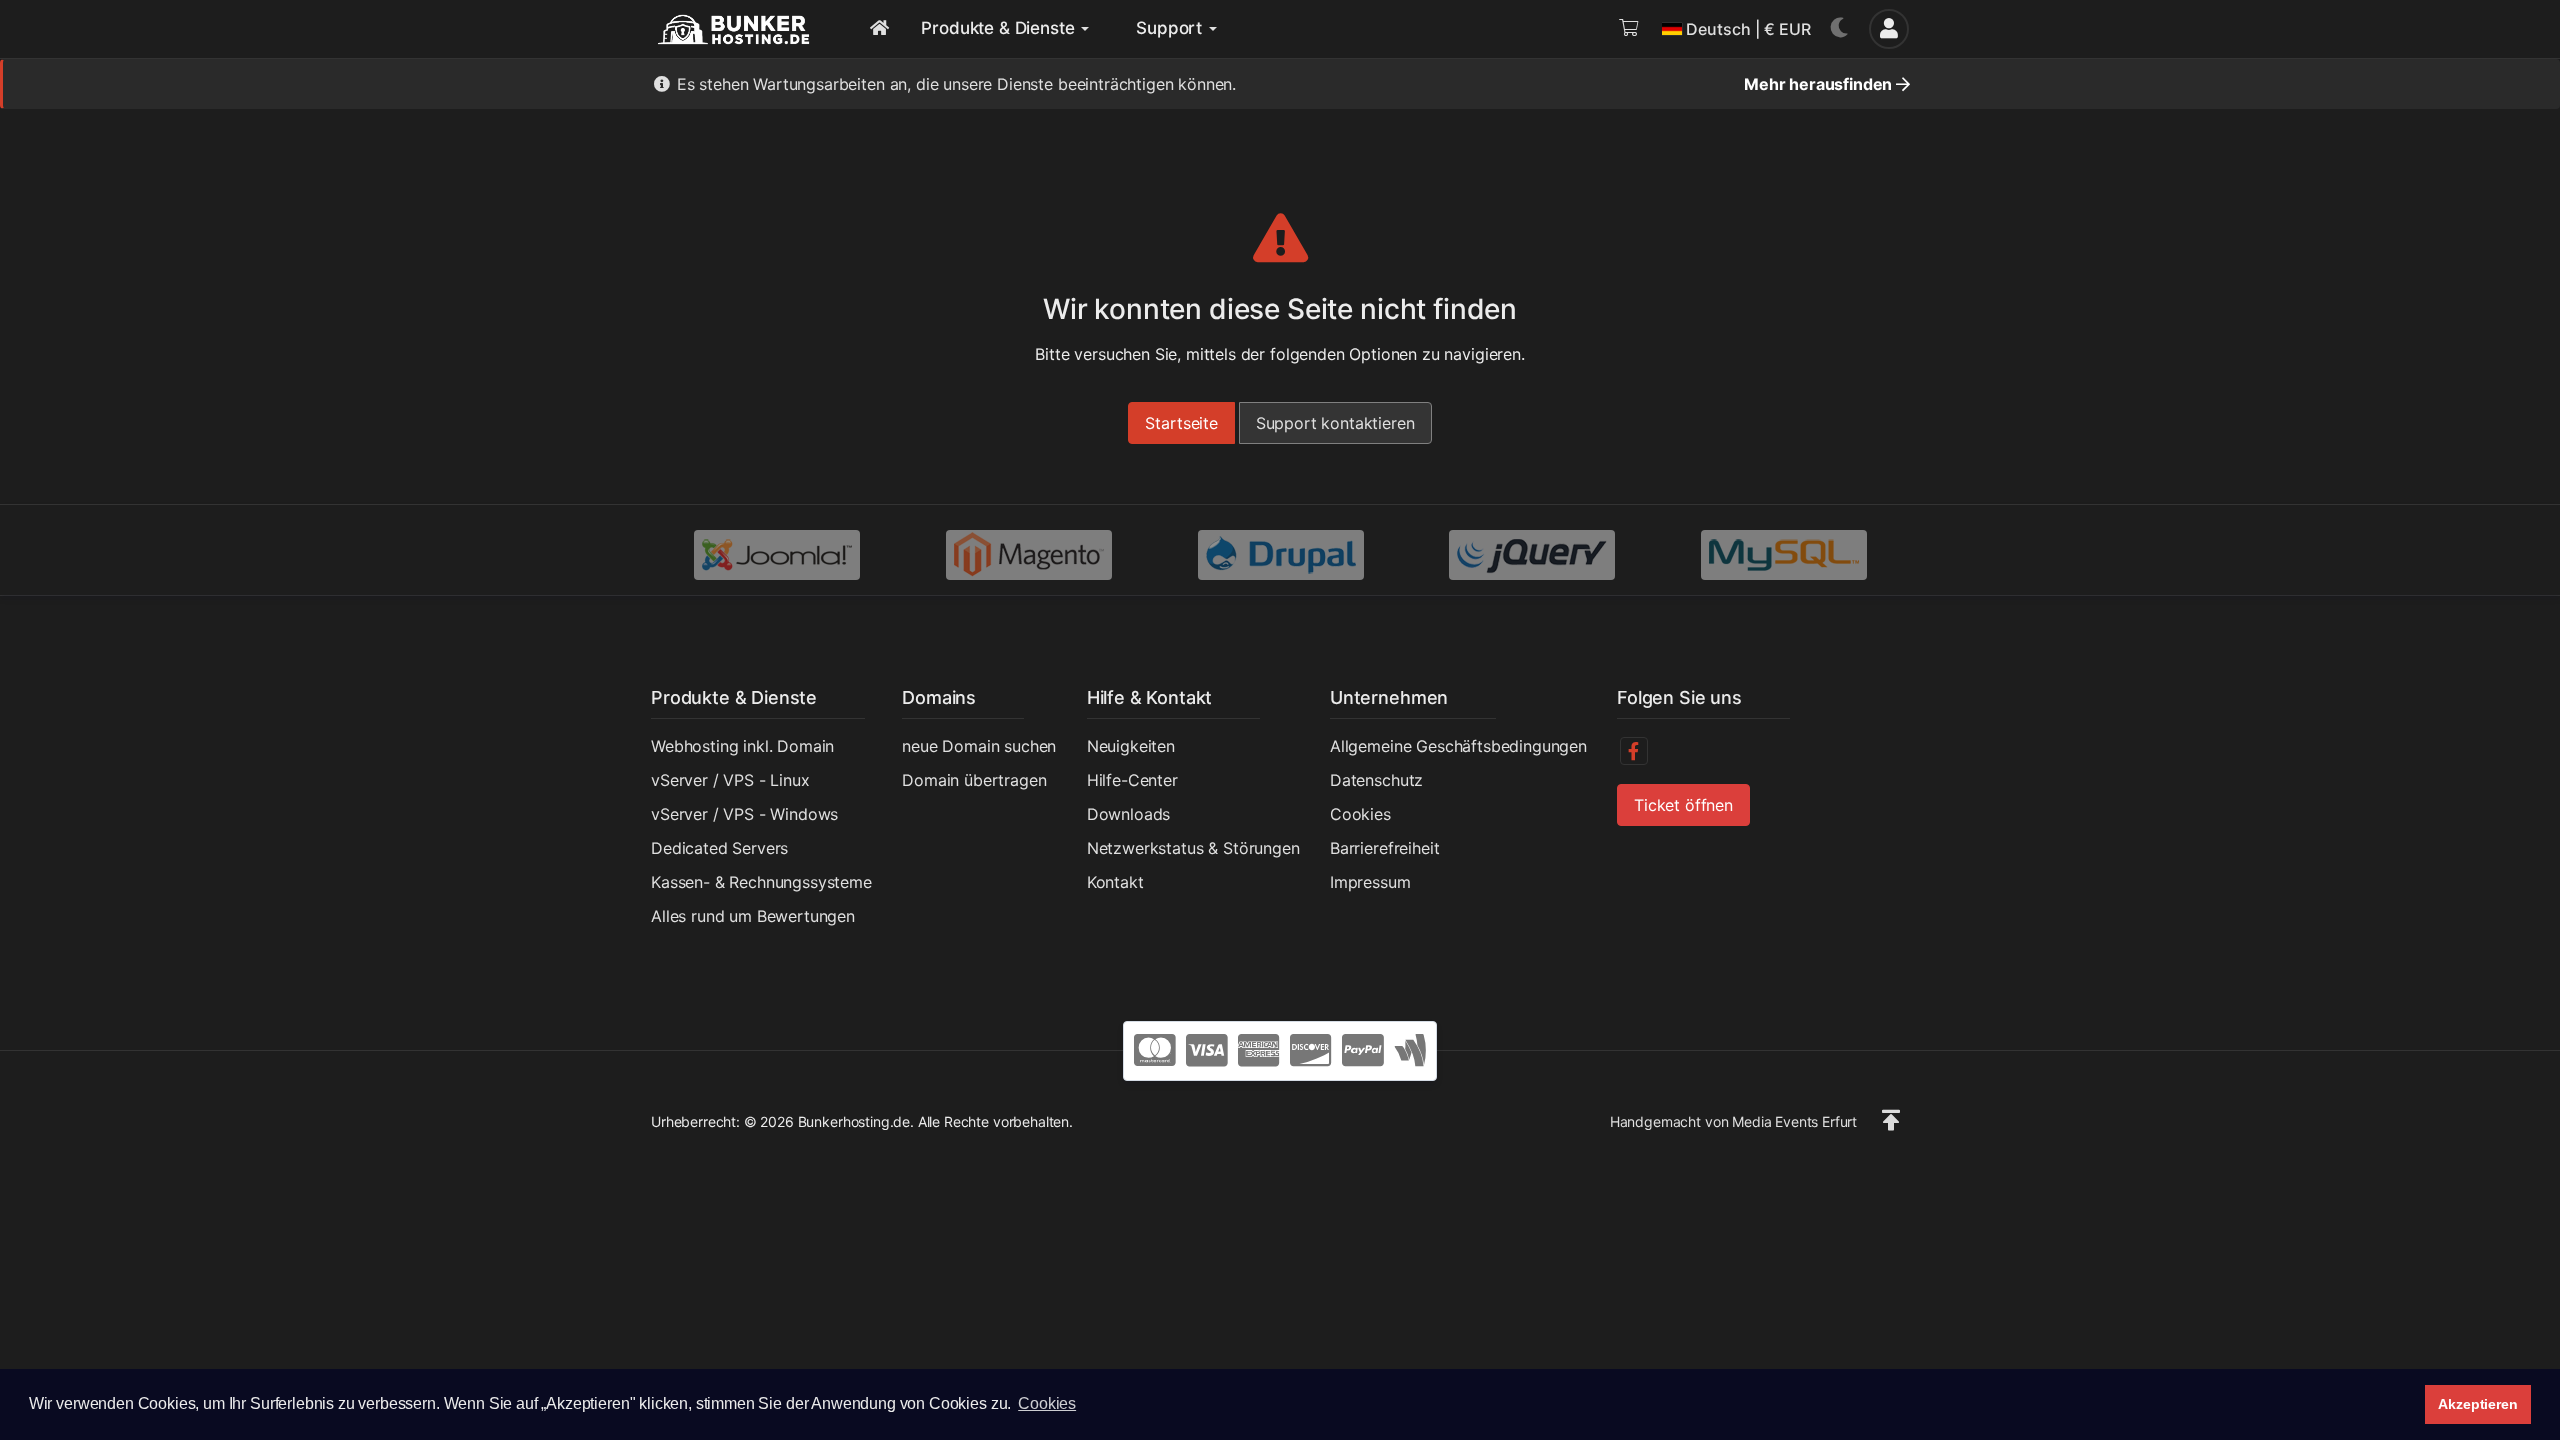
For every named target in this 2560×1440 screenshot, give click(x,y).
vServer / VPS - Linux (730, 780)
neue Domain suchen (979, 746)
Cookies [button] (1047, 1403)
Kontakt (1115, 882)
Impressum (1370, 882)
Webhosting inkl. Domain (742, 746)
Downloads (1129, 814)
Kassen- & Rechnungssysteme (761, 882)
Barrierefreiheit (1384, 848)
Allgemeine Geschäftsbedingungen (1458, 746)
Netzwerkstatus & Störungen (1193, 848)
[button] (1891, 1121)
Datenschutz (1376, 780)
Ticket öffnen (1683, 805)
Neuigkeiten (1131, 746)
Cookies (1360, 814)
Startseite (1181, 423)
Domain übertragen (974, 780)
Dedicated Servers (719, 848)
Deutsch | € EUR (1748, 29)
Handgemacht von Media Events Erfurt (1733, 1121)
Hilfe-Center (1132, 780)
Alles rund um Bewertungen (753, 916)
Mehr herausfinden (1820, 84)
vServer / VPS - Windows (744, 814)
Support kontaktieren (1335, 423)
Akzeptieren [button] (2477, 1404)
